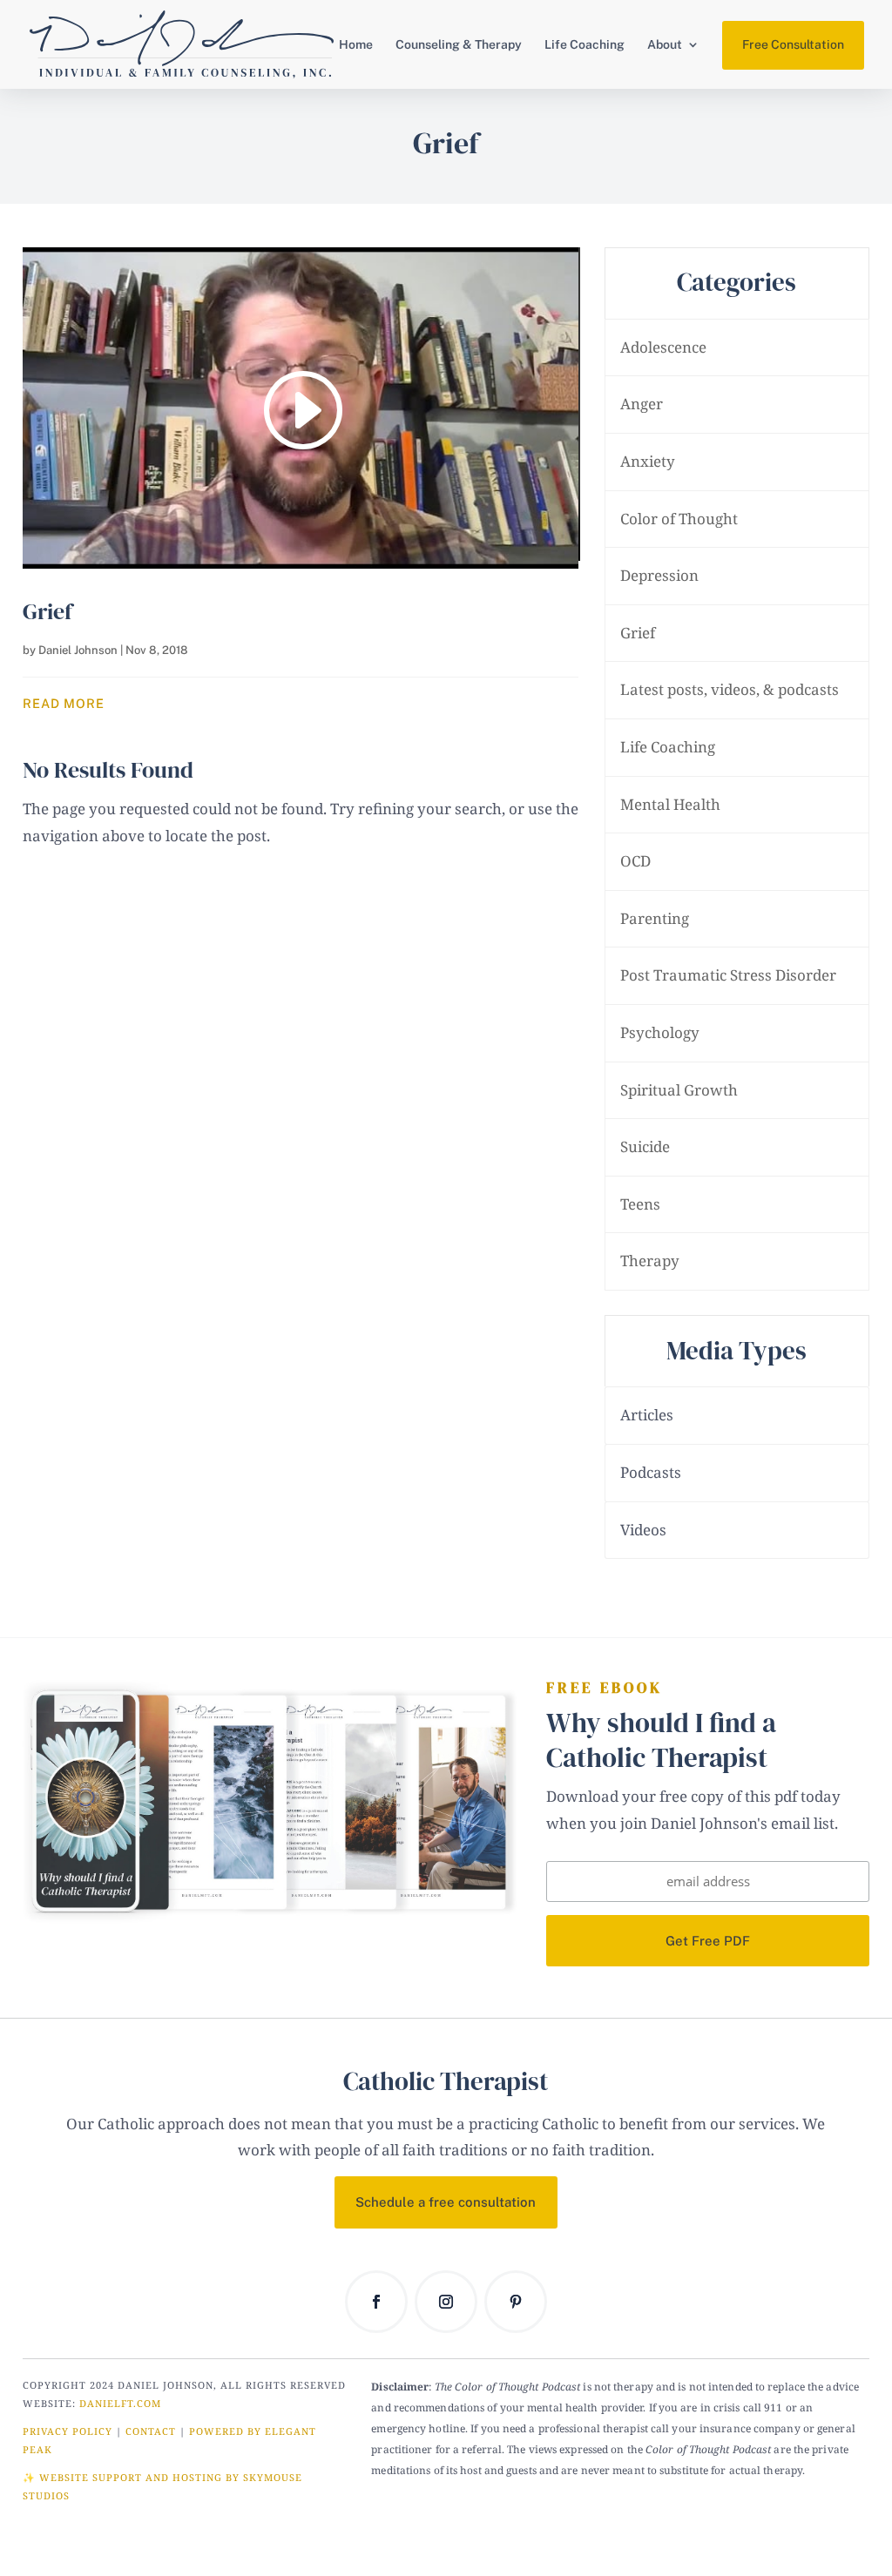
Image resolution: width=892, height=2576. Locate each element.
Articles (647, 1415)
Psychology (660, 1032)
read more (64, 703)
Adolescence (663, 347)
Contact (151, 2431)
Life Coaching (585, 45)
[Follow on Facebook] (376, 2302)
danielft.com (120, 2403)
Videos (643, 1530)
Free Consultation (793, 44)
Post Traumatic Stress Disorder (728, 975)
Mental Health (670, 804)
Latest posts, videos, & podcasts (730, 689)
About (665, 45)
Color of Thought (679, 519)
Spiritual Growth (679, 1090)
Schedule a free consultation (446, 2202)
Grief (47, 611)
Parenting (655, 918)
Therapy (650, 1261)
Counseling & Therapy (459, 45)
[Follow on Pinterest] (516, 2302)
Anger (642, 404)
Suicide (645, 1146)
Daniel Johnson (78, 650)
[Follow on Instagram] (446, 2302)
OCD (635, 861)
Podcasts (651, 1472)
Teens (640, 1204)
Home (356, 45)
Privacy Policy (68, 2431)
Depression (659, 575)
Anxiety (648, 461)
